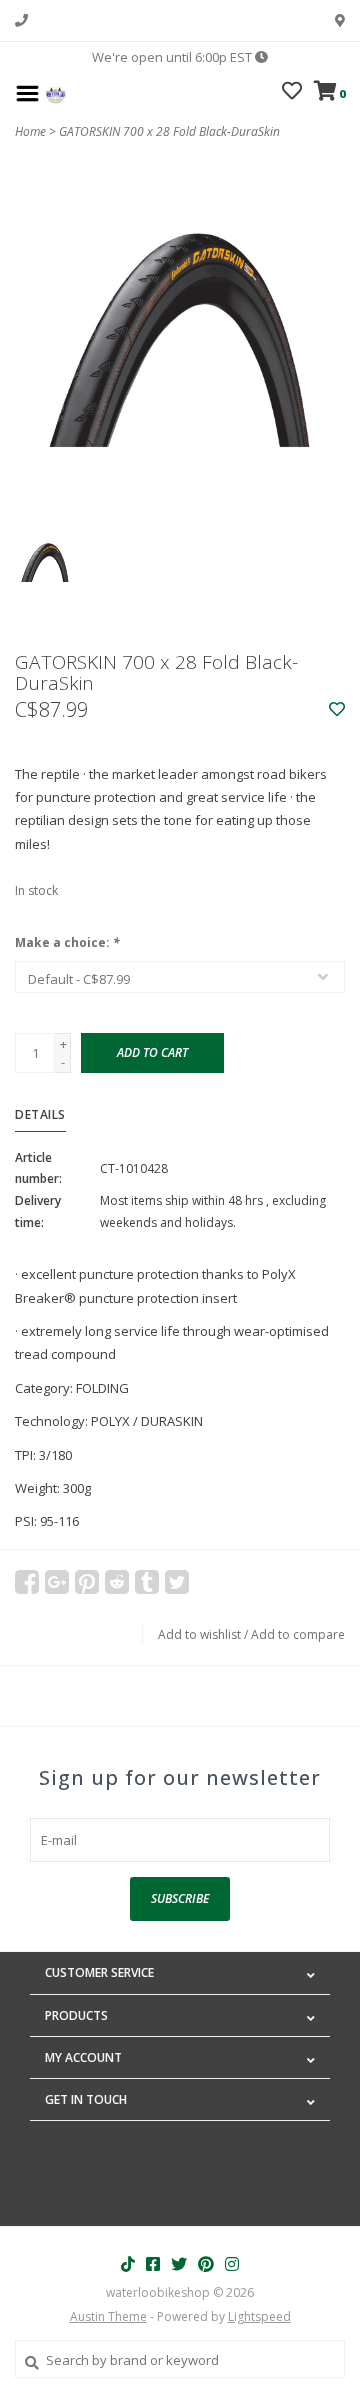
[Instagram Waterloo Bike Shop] (232, 2264)
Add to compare (298, 1634)
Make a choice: (67, 942)
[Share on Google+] (57, 1582)
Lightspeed (259, 2316)
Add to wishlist (199, 1634)
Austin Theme (108, 2316)
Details (40, 1114)
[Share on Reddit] (117, 1582)
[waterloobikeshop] (55, 92)
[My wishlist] (292, 93)
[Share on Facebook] (27, 1582)
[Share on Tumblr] (147, 1582)
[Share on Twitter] (177, 1582)
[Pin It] (87, 1582)
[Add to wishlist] (337, 710)
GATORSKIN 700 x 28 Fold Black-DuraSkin (169, 131)
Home (30, 131)
